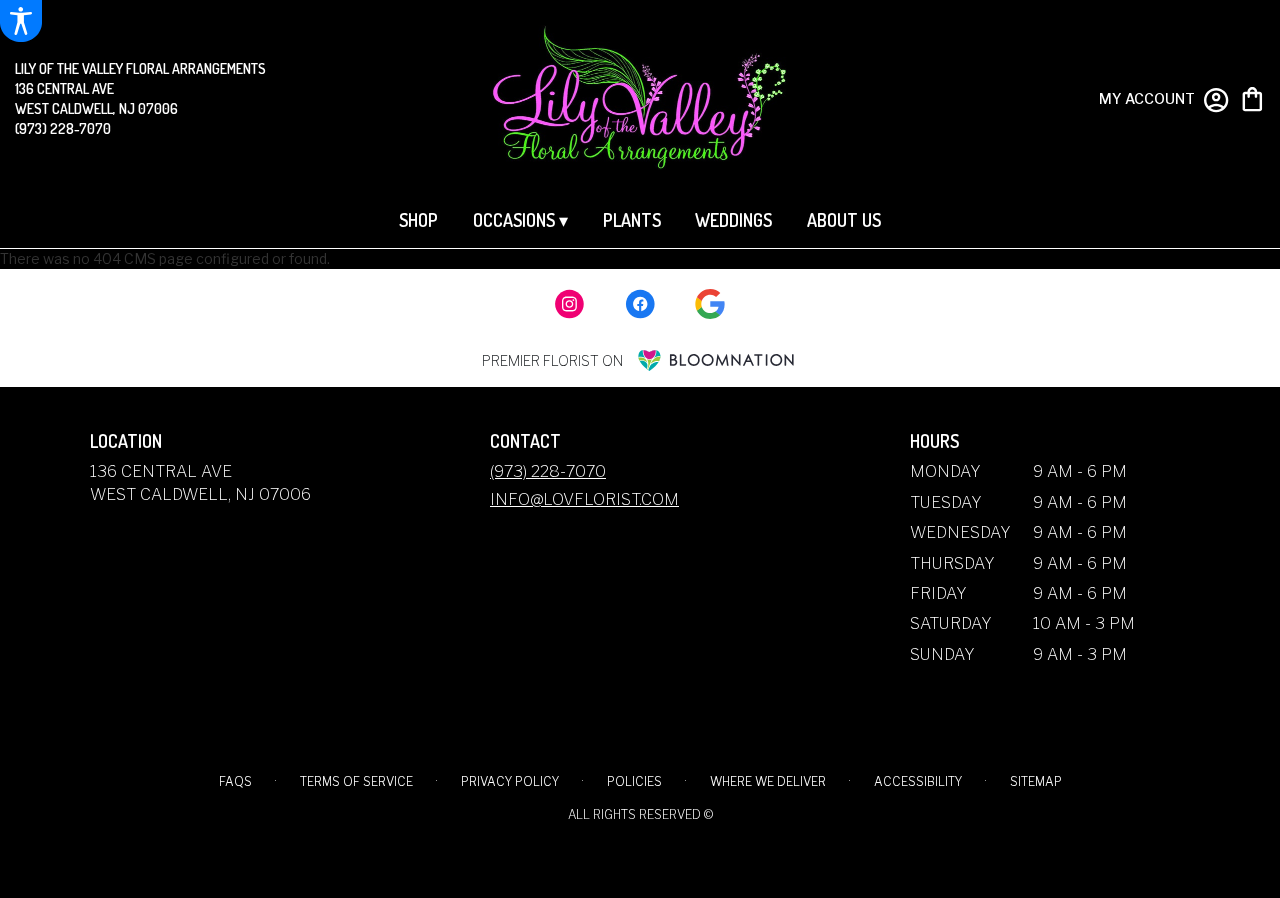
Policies (634, 781)
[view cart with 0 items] (1252, 97)
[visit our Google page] (710, 304)
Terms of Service (356, 781)
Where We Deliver (768, 781)
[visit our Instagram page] (570, 304)
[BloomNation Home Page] (716, 360)
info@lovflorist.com (584, 499)
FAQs (235, 781)
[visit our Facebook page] (640, 304)
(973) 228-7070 (63, 128)
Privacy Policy (510, 781)
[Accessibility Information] (21, 21)
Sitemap (1036, 781)
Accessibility (918, 781)
